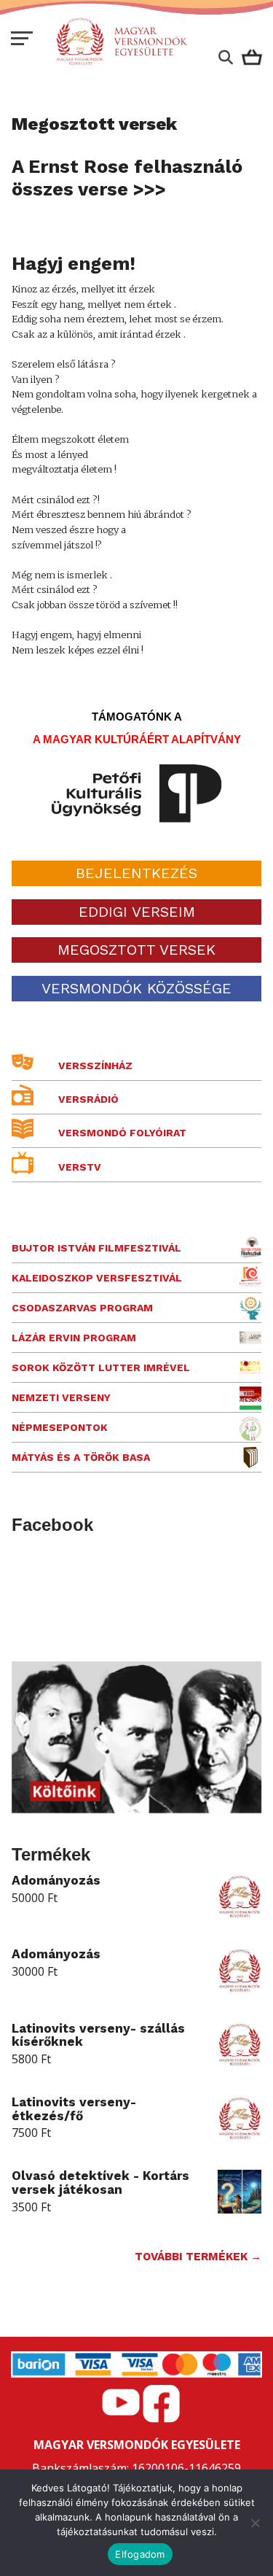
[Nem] (255, 2523)
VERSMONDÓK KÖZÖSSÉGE (136, 988)
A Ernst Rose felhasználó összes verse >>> (127, 178)
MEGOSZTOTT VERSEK (136, 950)
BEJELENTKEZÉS (136, 873)
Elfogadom (140, 2554)
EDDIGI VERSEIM (137, 912)
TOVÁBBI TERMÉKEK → (198, 2257)
